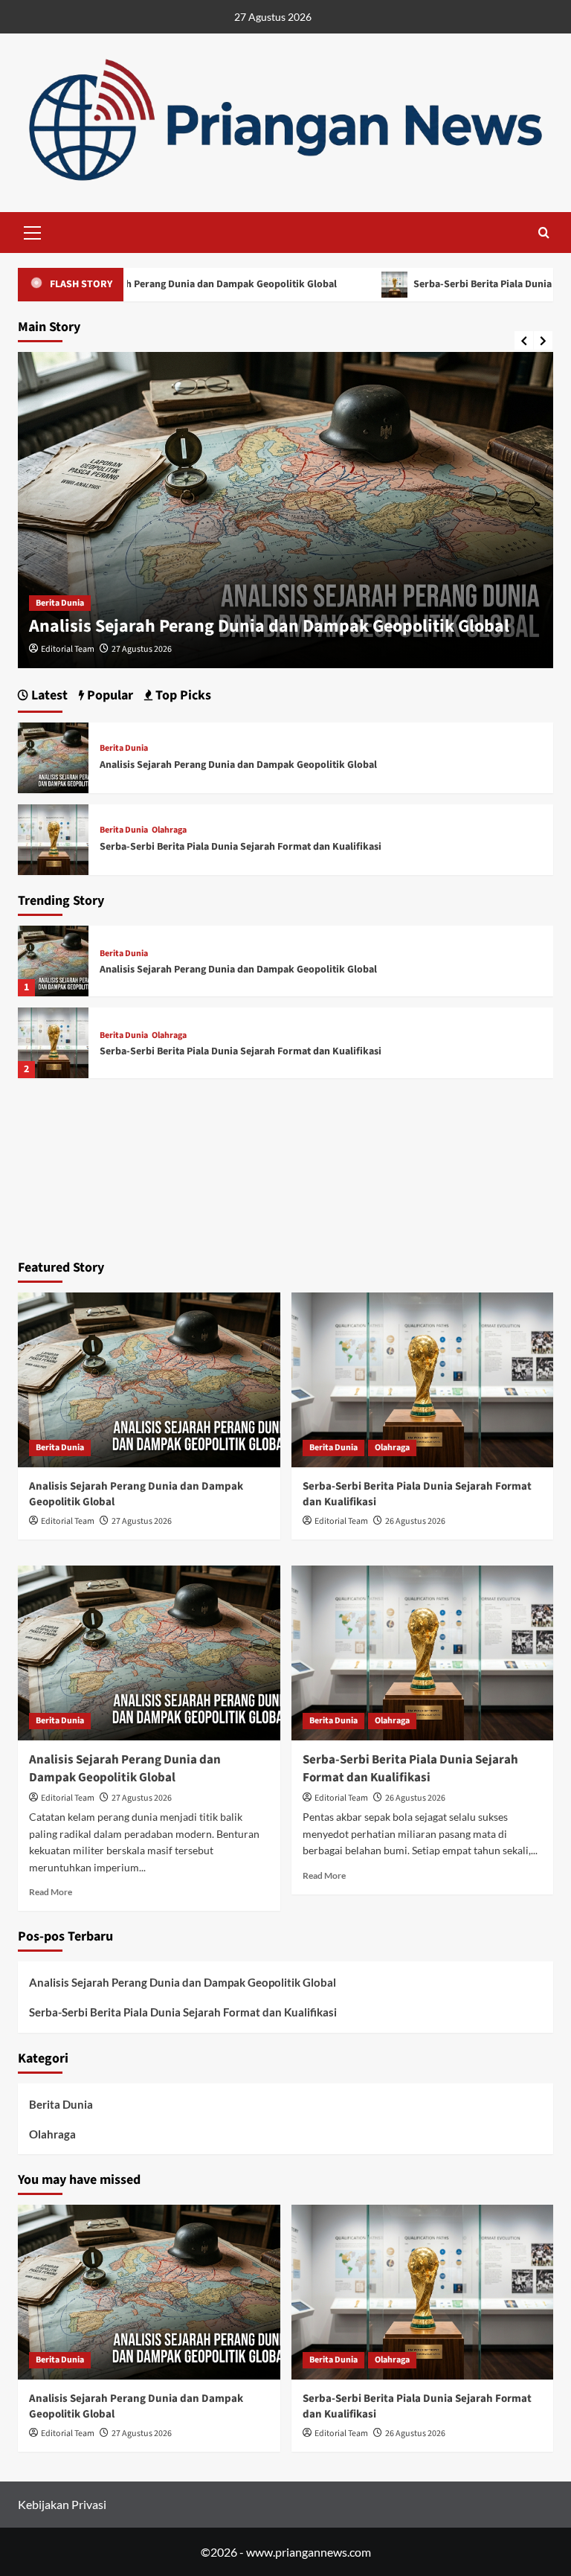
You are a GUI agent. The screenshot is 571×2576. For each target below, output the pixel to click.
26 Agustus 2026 (415, 1521)
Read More (51, 1892)
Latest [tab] (48, 695)
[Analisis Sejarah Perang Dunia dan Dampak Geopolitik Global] (53, 961)
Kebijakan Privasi (62, 2504)
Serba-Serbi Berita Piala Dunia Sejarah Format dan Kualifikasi (241, 1051)
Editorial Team (68, 649)
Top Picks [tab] (182, 695)
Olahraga (169, 1036)
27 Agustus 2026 (142, 649)
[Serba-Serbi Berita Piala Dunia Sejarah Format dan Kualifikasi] (53, 1043)
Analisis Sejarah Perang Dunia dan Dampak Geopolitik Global (269, 626)
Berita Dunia (60, 603)
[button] (33, 231)
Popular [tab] (109, 695)
